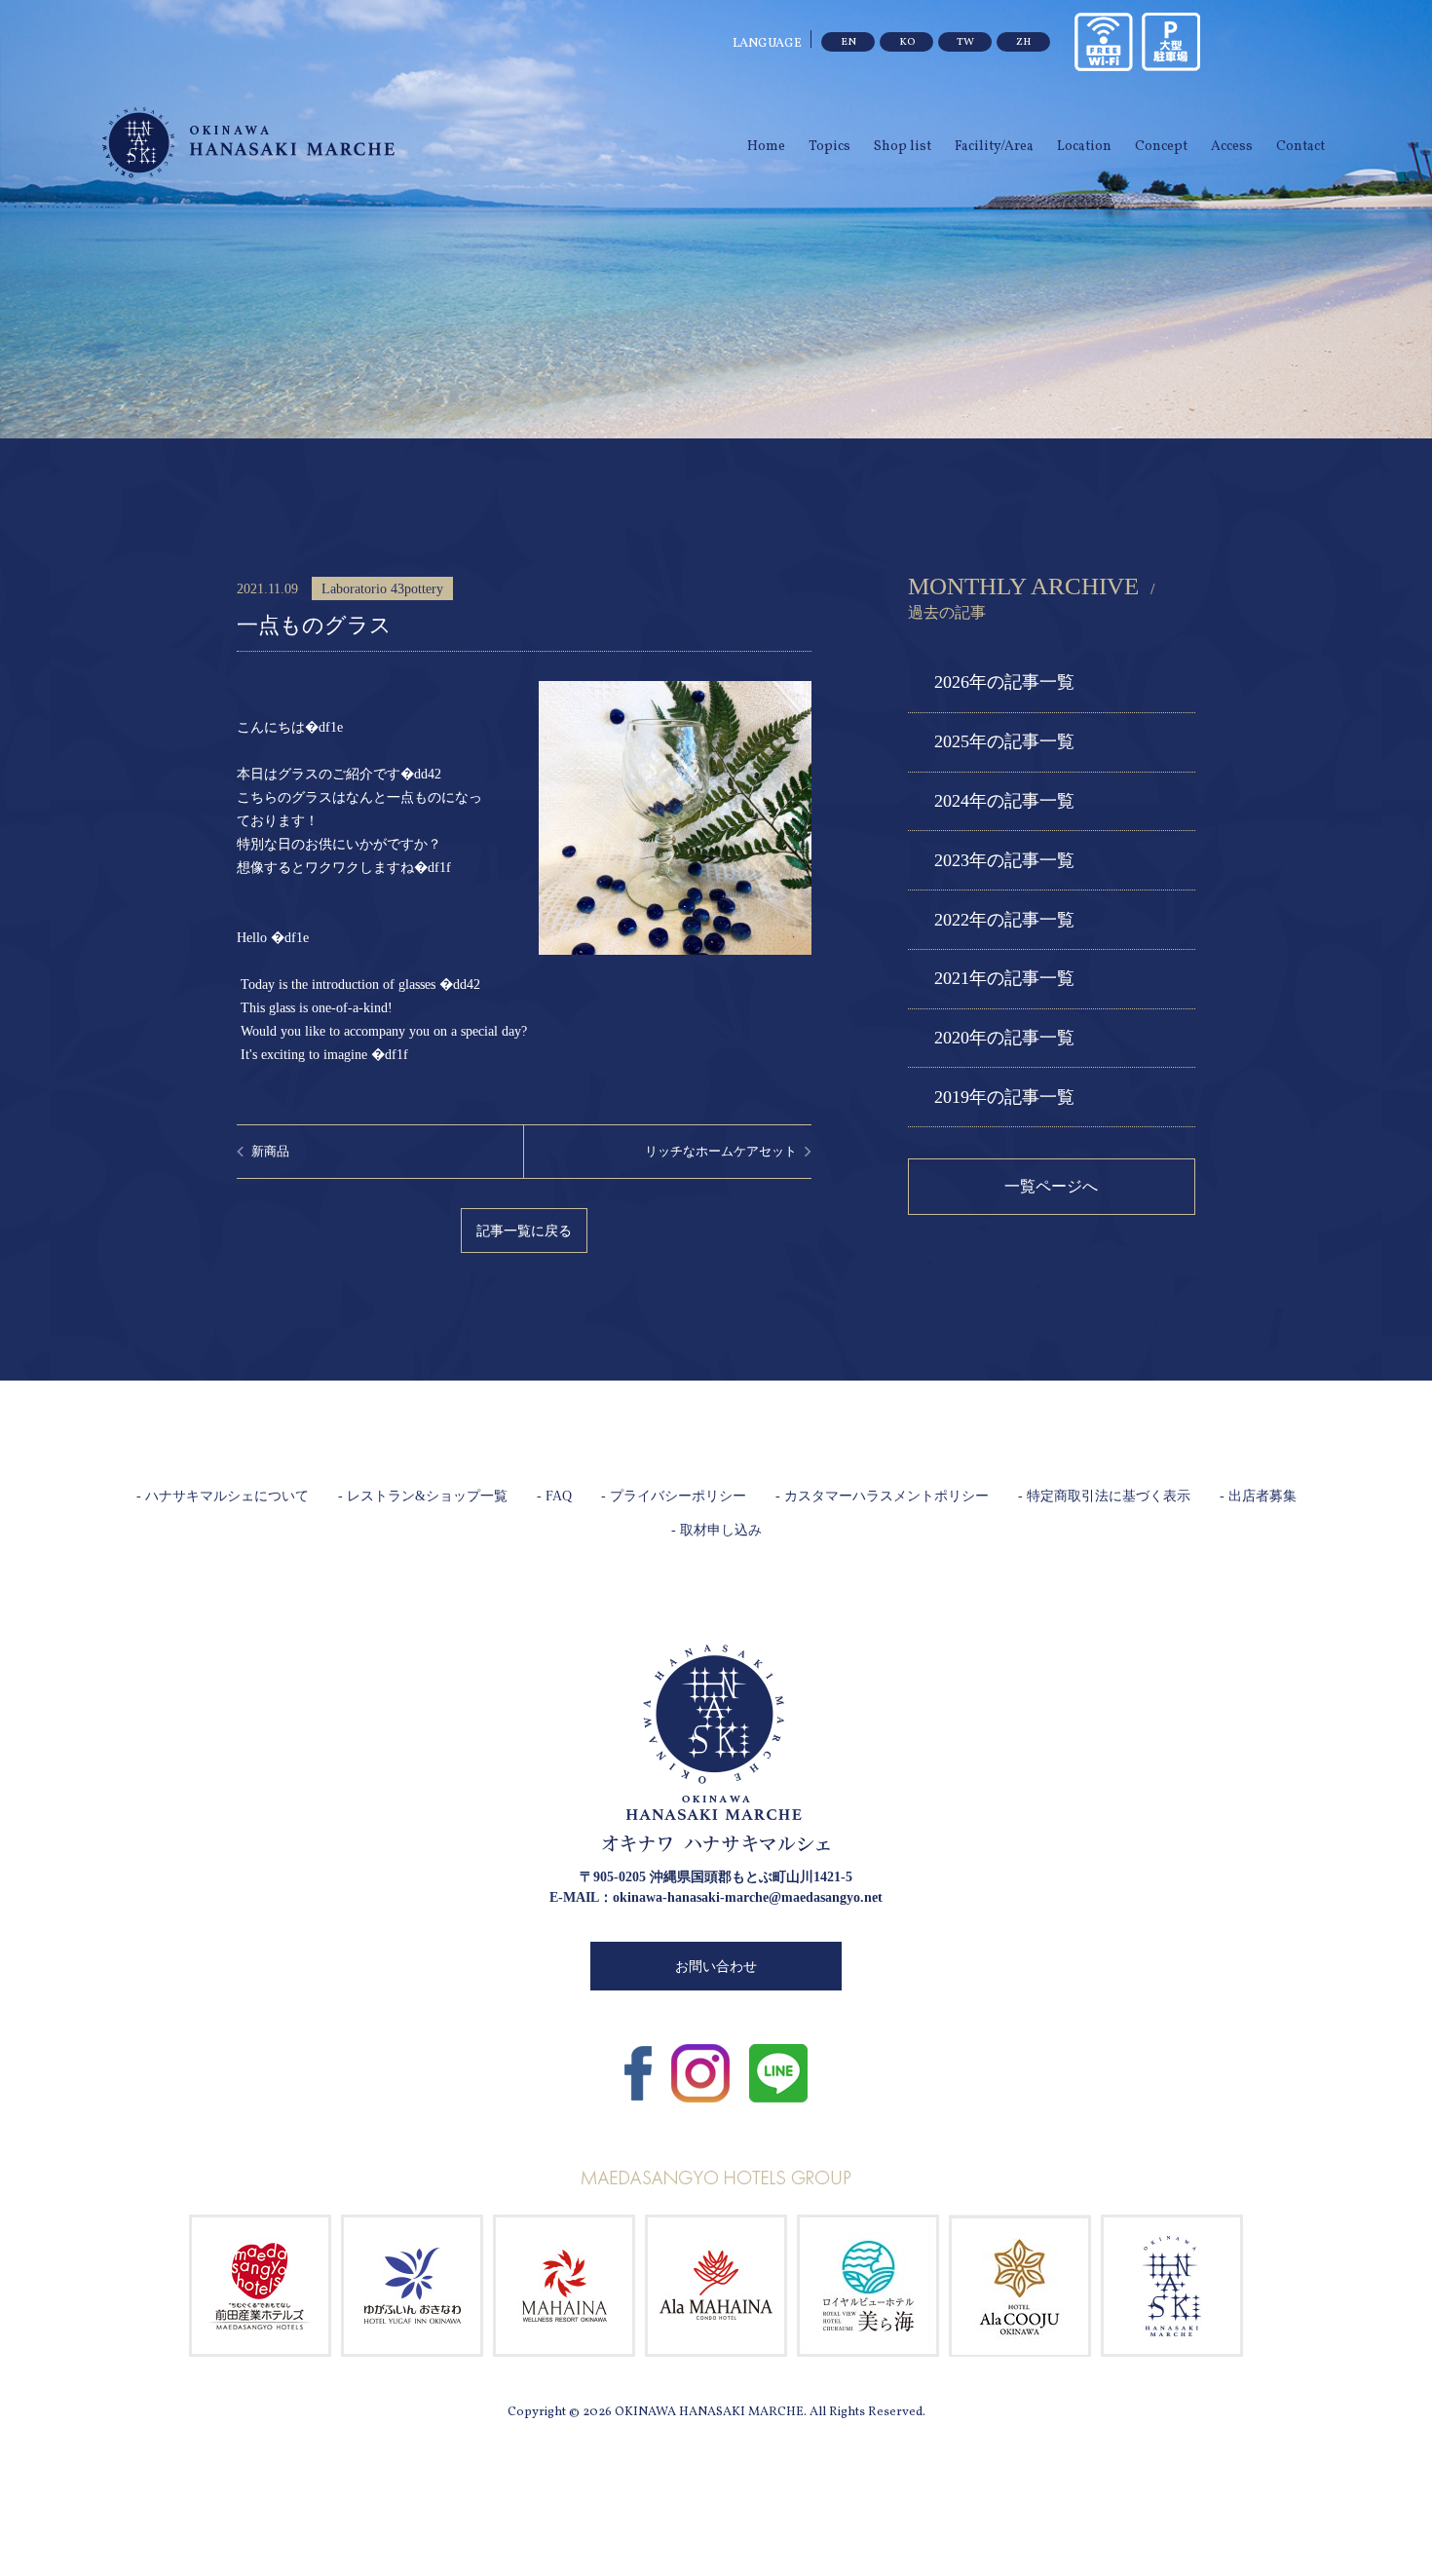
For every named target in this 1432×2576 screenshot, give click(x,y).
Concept (1161, 147)
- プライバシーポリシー (674, 1496)
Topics (829, 147)
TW (965, 42)
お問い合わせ (716, 1967)
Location (1084, 147)
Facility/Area (994, 147)
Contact (1300, 147)
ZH (1023, 42)
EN (848, 42)
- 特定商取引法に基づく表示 (1104, 1496)
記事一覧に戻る (524, 1231)
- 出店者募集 (1258, 1496)
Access (1232, 147)
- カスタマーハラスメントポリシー (882, 1496)
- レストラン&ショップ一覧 (423, 1496)
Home (766, 147)
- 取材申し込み (716, 1530)
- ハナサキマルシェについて (223, 1496)
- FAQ (554, 1496)
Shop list (903, 147)
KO (907, 42)
